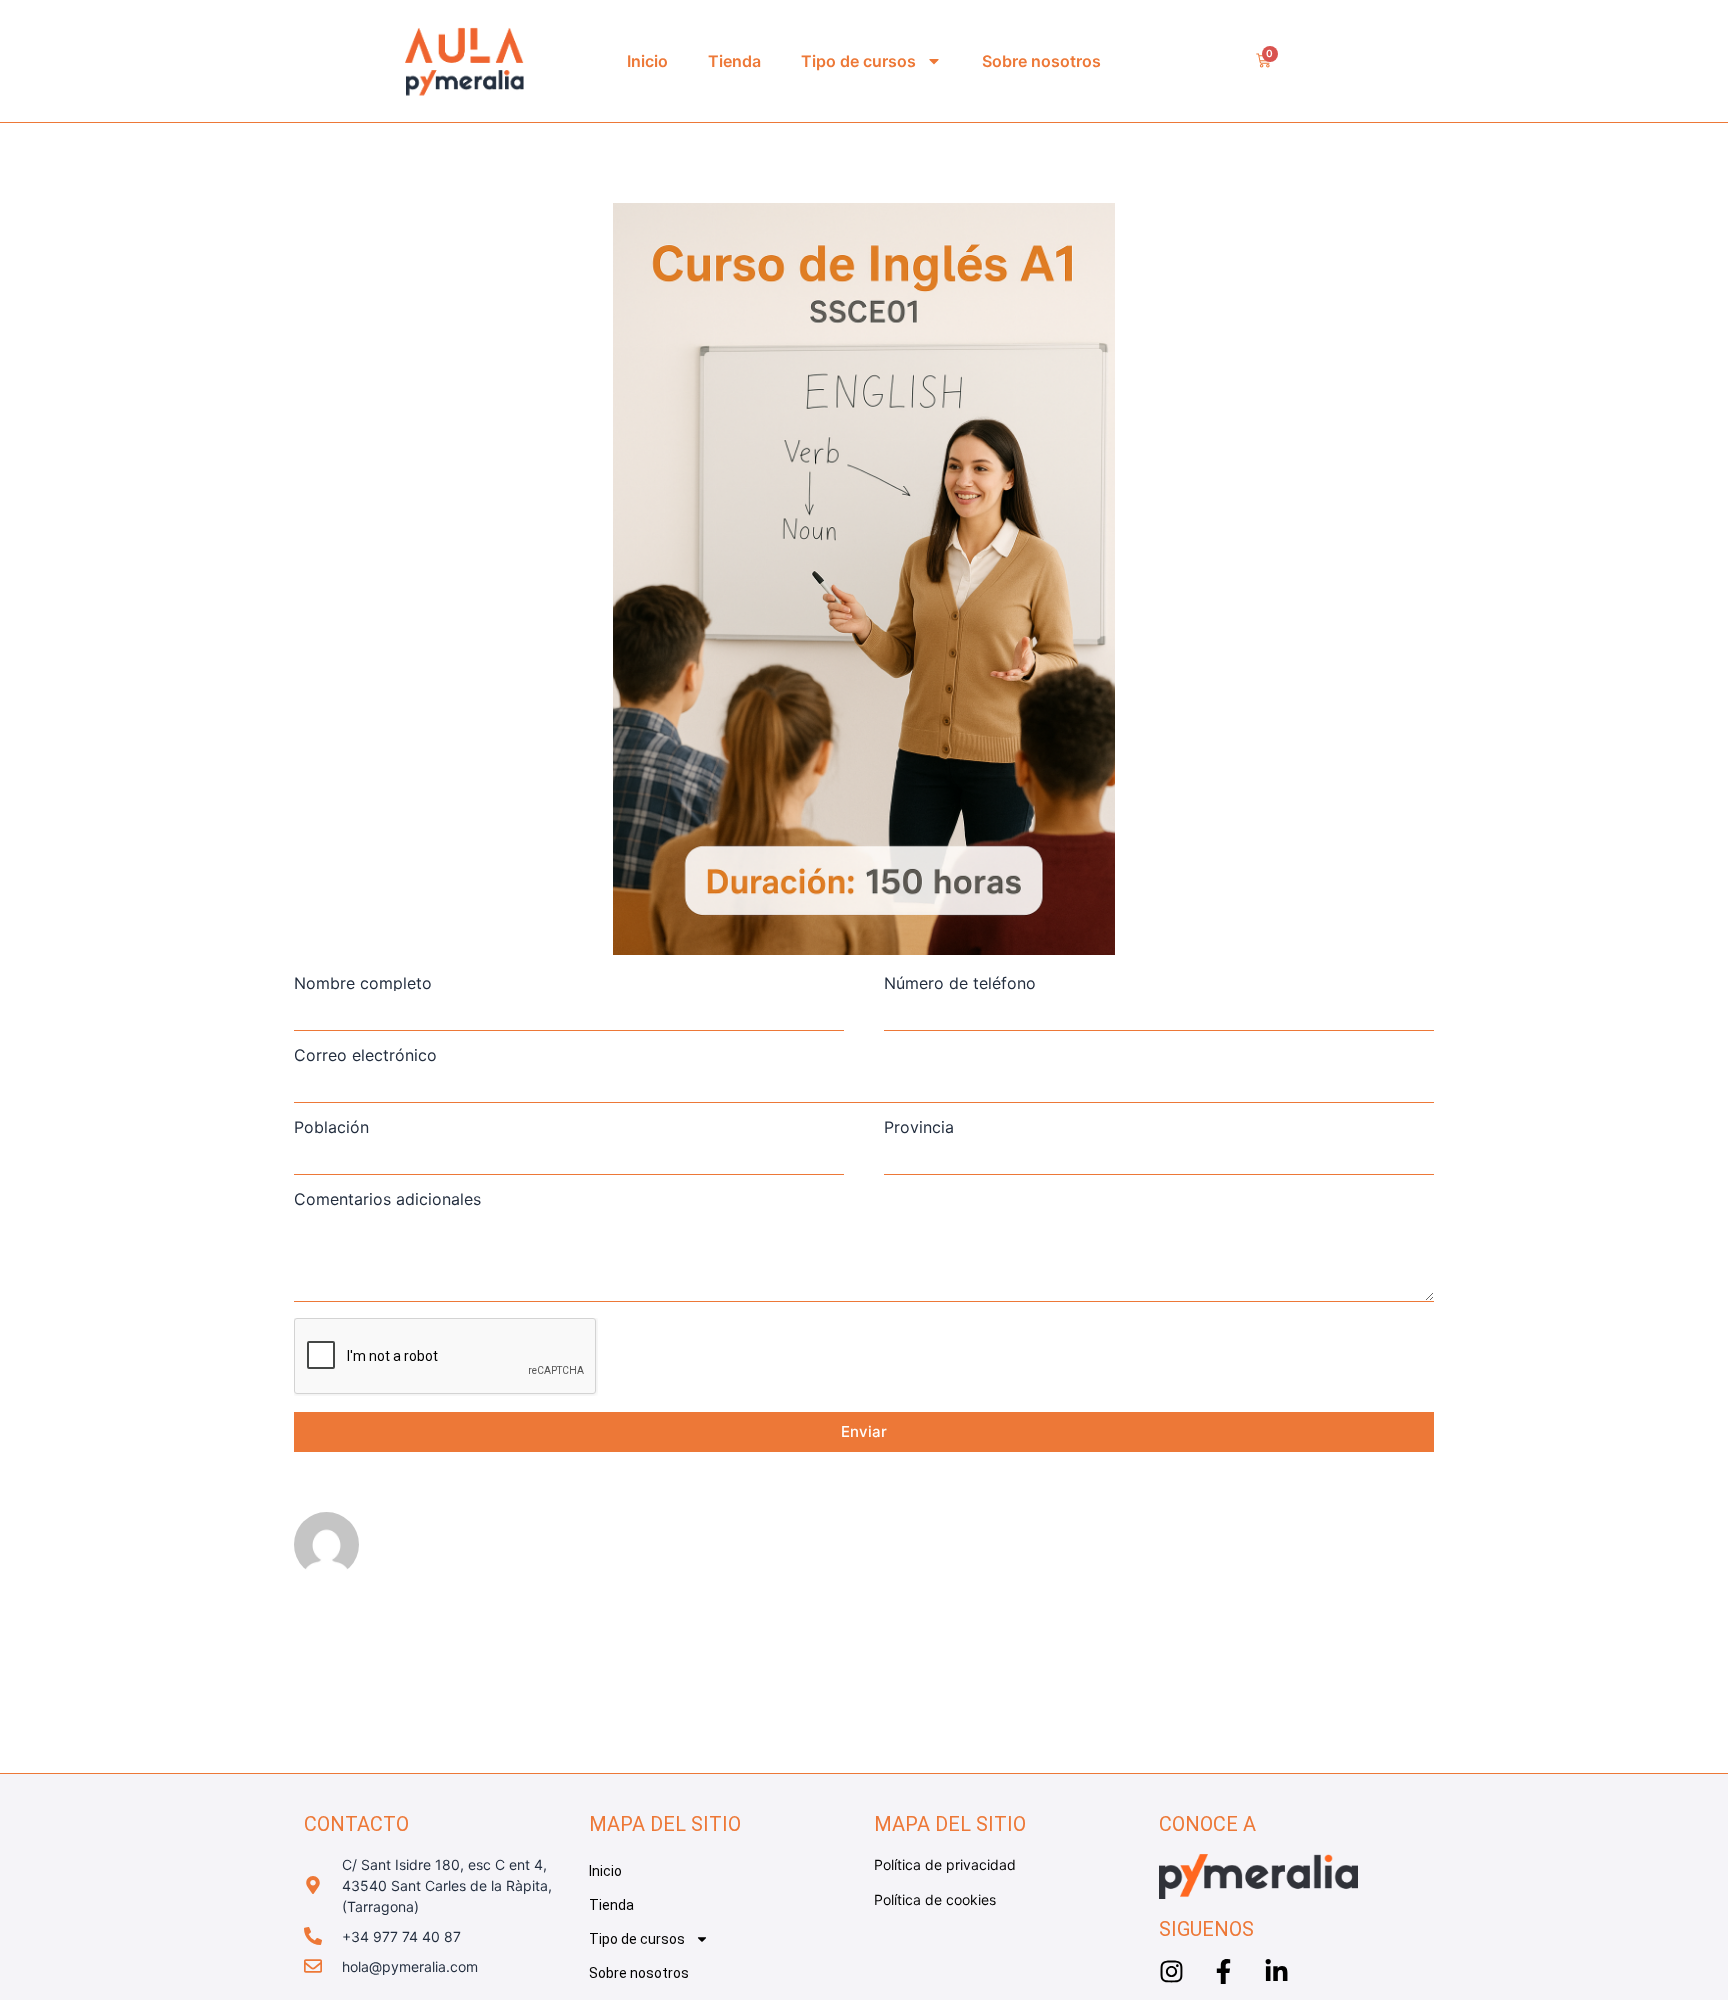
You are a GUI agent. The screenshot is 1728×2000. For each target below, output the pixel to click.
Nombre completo (363, 983)
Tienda (734, 61)
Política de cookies (935, 1899)
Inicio (647, 61)
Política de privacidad (945, 1864)
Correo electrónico (365, 1055)
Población (331, 1127)
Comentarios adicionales (387, 1199)
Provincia (919, 1127)
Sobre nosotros (1041, 61)
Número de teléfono (960, 983)
